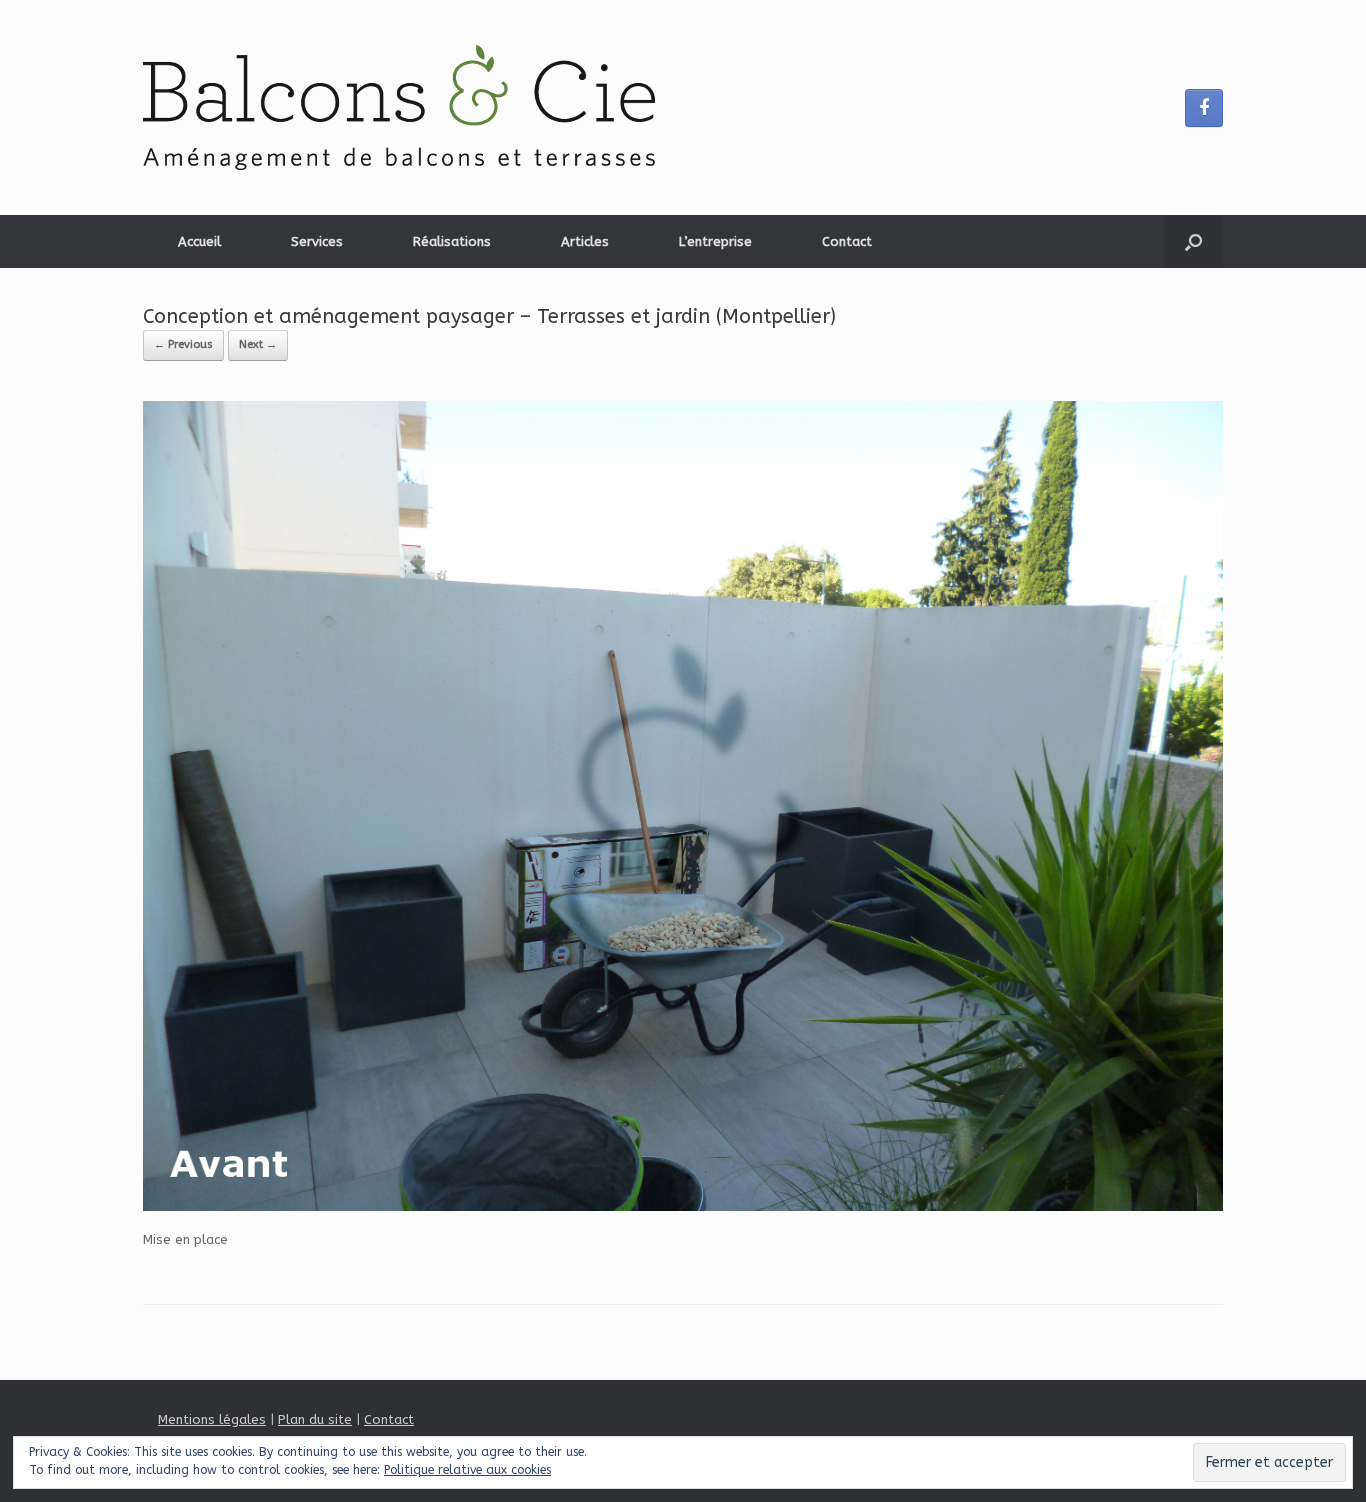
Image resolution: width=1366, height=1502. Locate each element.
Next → (258, 344)
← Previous (183, 344)
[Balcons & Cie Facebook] (1204, 108)
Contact (847, 241)
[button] (1193, 241)
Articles (585, 241)
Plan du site (315, 1419)
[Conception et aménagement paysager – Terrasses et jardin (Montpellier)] (683, 1206)
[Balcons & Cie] (399, 107)
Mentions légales (212, 1419)
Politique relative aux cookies (467, 1470)
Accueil (199, 241)
